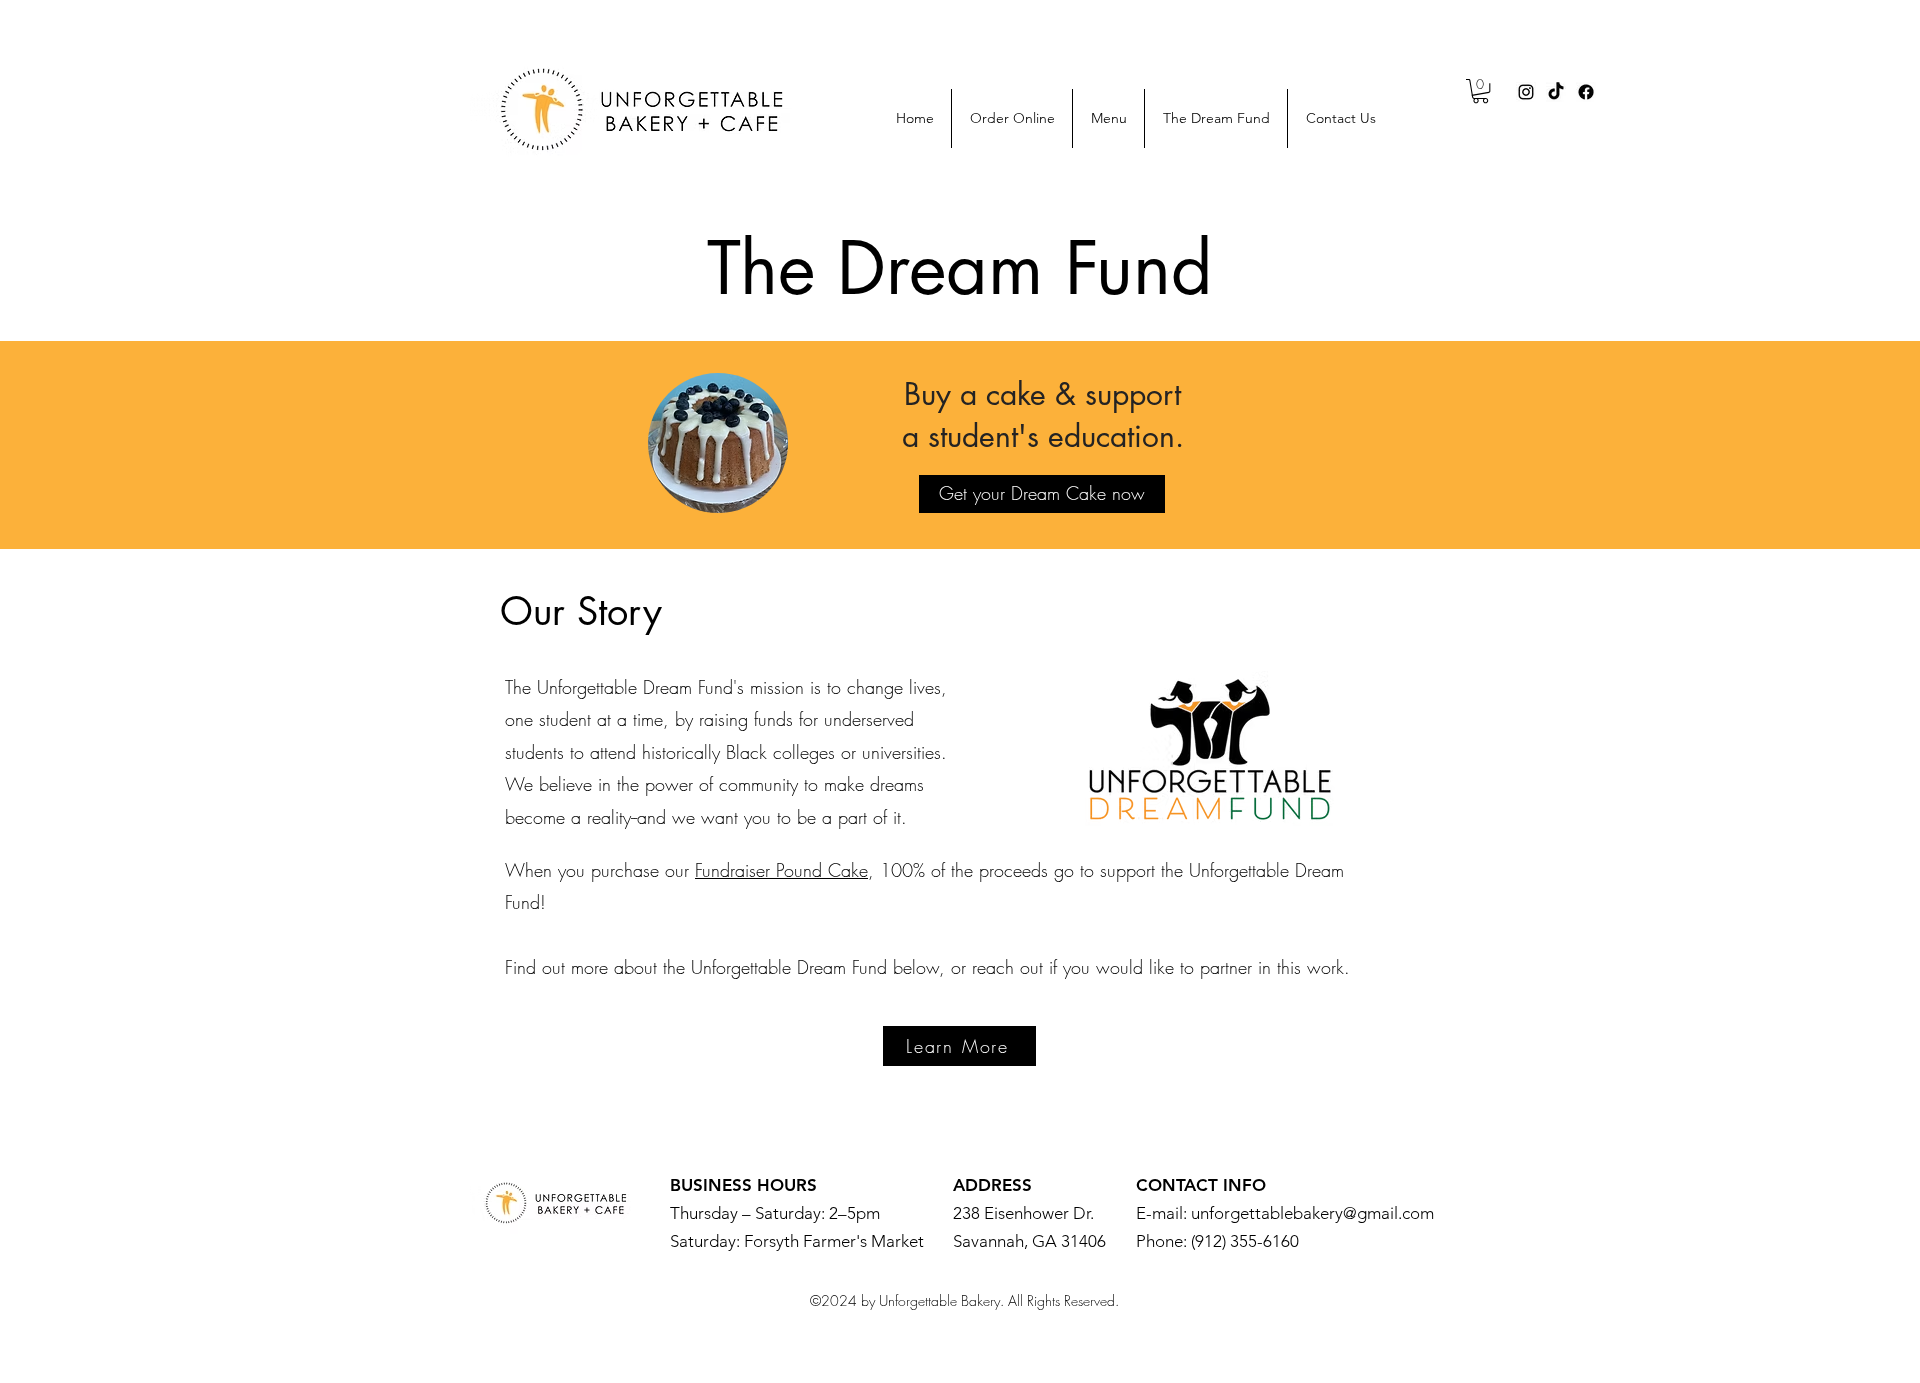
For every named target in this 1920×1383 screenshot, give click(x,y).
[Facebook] (1586, 92)
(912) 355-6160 (1245, 1241)
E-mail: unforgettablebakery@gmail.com (1285, 1213)
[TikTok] (1556, 92)
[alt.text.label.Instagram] (1526, 92)
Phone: (1163, 1241)
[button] (1480, 91)
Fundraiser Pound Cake (781, 870)
